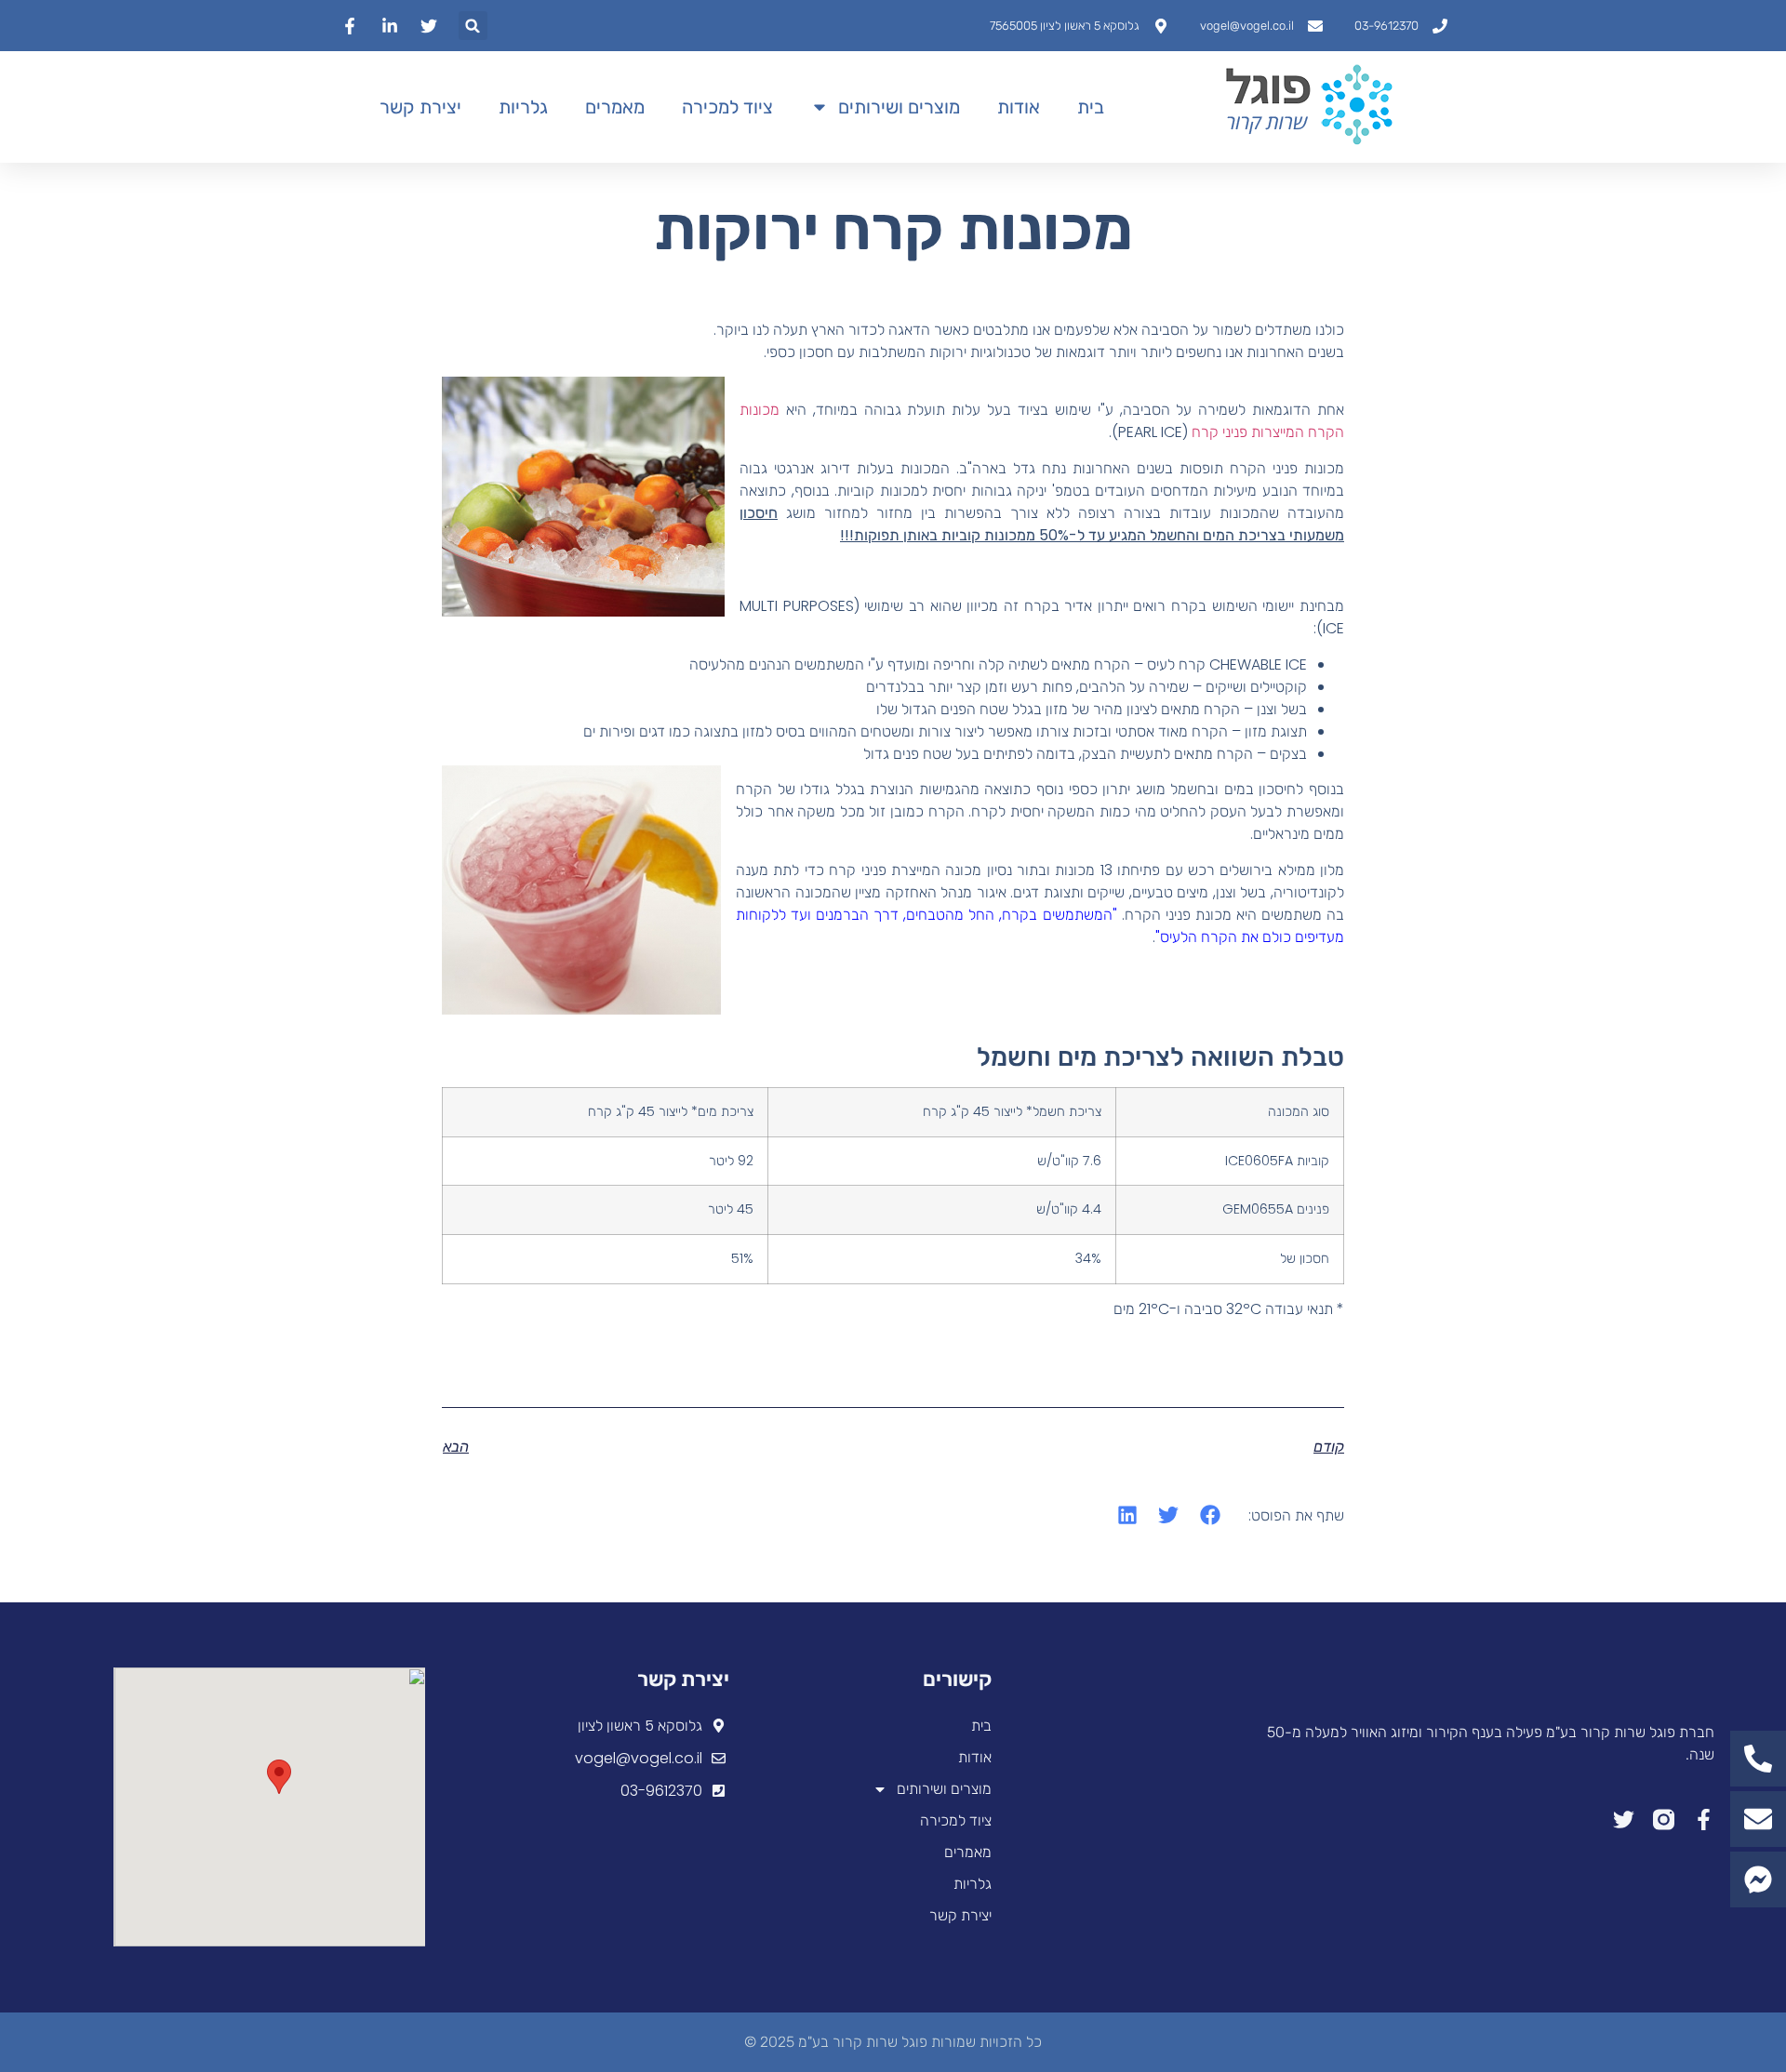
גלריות (523, 107)
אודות (1019, 107)
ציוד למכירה (727, 107)
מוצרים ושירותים (899, 107)
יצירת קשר (420, 107)
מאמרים (615, 107)
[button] (473, 26)
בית (1091, 107)
